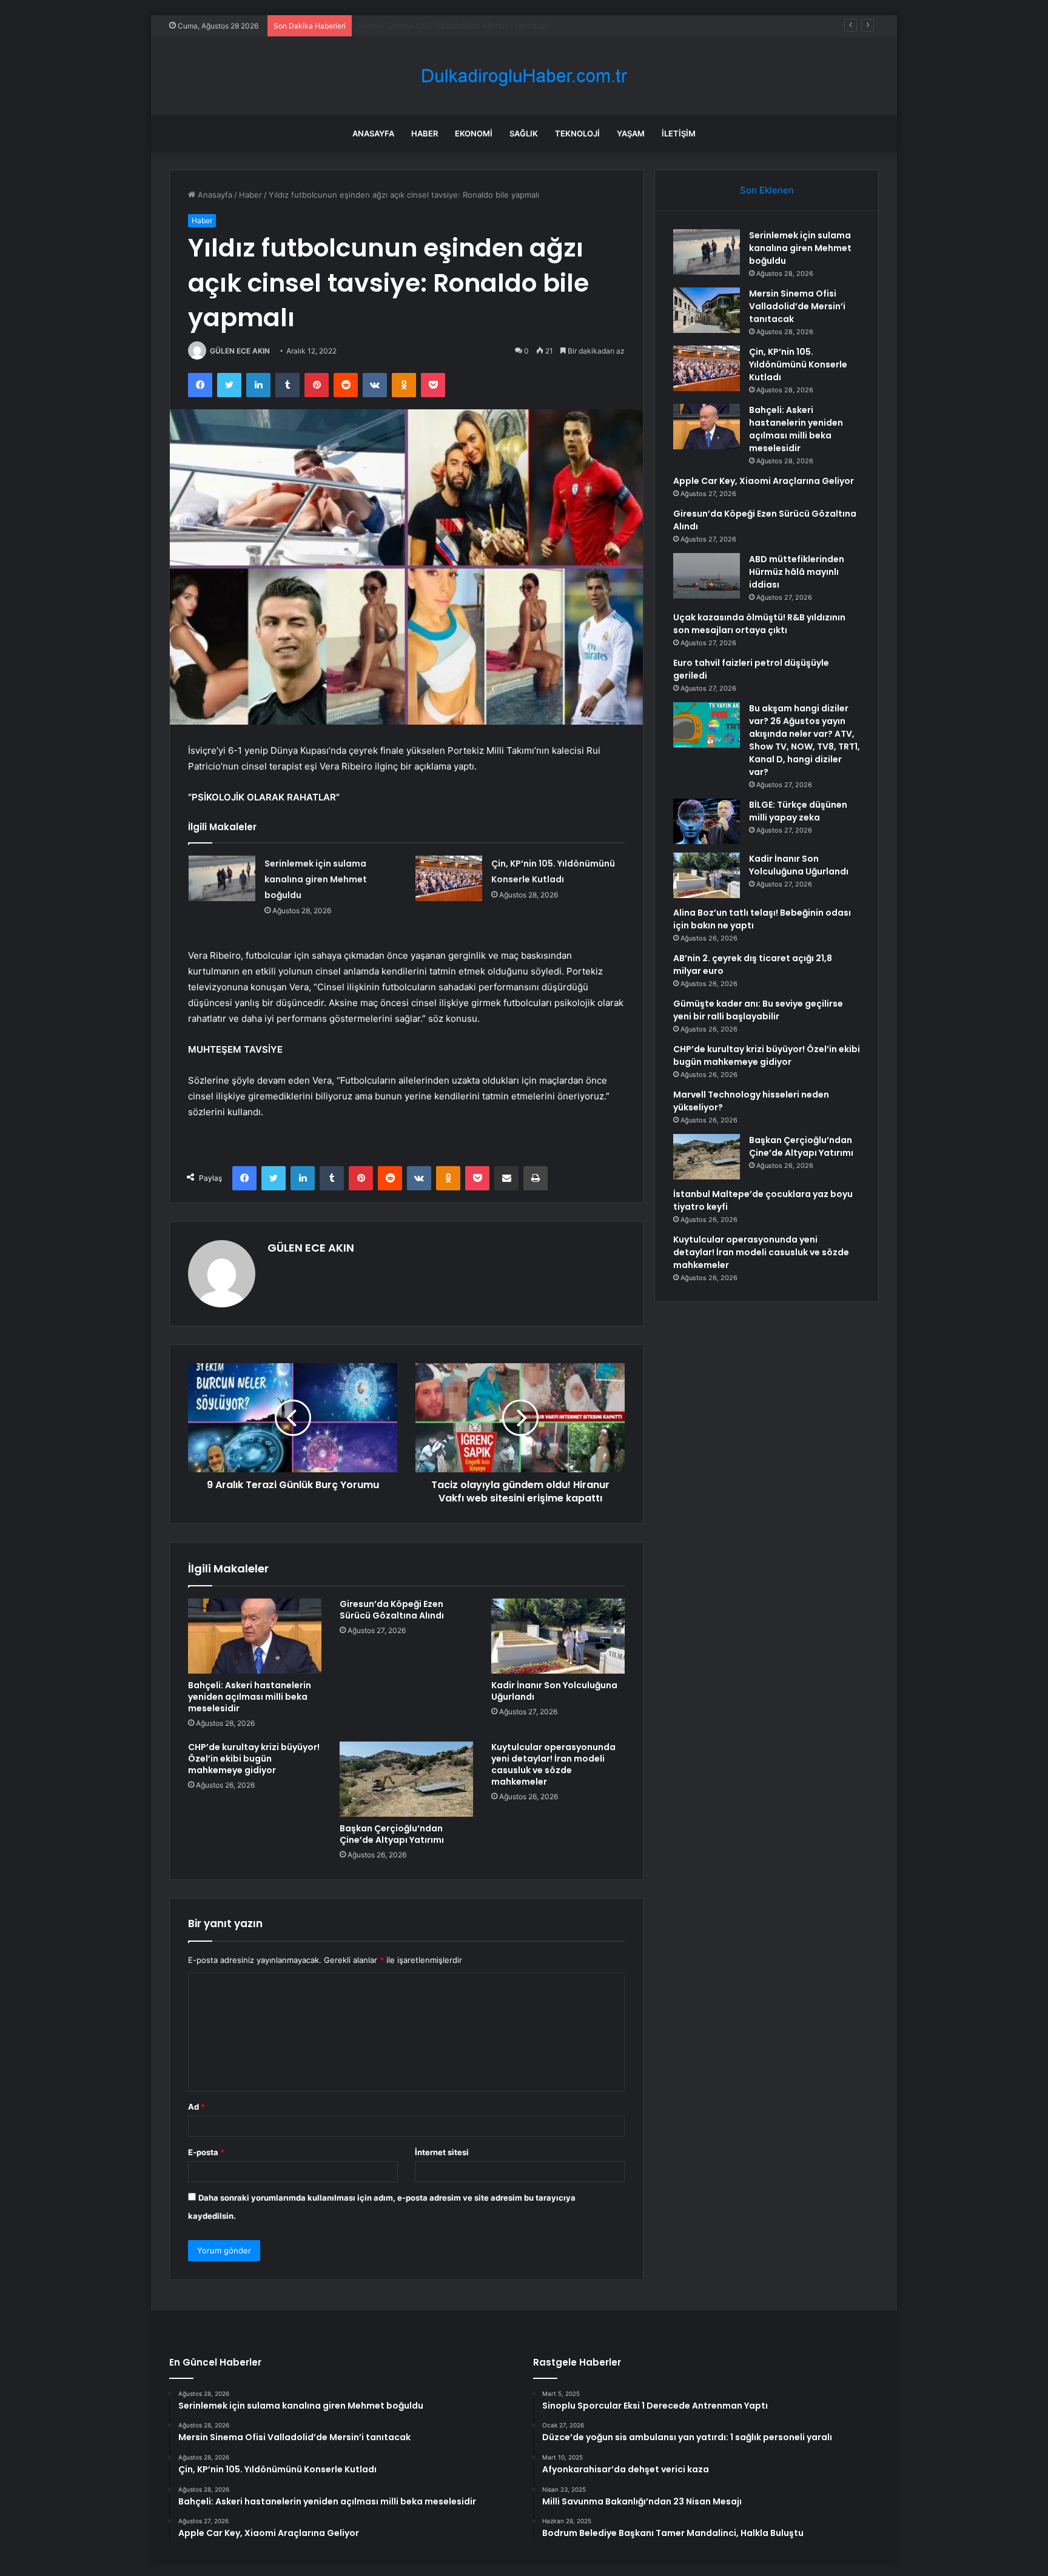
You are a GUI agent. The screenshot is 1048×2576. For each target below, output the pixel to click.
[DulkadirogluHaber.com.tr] (524, 76)
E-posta (206, 2152)
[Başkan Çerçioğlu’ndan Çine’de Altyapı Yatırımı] (406, 1779)
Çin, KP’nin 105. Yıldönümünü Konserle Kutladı (444, 25)
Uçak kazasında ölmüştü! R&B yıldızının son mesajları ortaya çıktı (759, 624)
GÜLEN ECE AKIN (240, 351)
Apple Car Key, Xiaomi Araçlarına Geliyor (764, 481)
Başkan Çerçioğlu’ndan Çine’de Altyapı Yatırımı (392, 1834)
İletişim (679, 133)
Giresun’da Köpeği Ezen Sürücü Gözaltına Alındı (392, 1610)
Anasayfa (373, 133)
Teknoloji (577, 133)
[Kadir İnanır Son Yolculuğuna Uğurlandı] (558, 1636)
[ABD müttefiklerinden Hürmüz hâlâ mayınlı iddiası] (707, 576)
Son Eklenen (767, 190)
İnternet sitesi (442, 2152)
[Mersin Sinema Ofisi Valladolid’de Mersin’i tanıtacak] (707, 310)
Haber (425, 133)
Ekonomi (474, 133)
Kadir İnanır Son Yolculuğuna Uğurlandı (554, 1691)
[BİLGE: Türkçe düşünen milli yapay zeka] (707, 821)
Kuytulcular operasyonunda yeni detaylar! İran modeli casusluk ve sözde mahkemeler (553, 1764)
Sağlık (524, 133)
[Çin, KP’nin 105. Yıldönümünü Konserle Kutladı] (449, 878)
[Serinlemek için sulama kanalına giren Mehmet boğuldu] (222, 878)
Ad (196, 2107)
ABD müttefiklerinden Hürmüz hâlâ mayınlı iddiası (797, 572)
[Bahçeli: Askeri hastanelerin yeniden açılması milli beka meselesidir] (255, 1636)
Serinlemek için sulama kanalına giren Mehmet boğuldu (316, 879)
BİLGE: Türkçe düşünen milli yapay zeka (798, 811)
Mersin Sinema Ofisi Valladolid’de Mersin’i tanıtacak (797, 306)
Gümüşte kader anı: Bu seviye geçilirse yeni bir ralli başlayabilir (758, 1010)
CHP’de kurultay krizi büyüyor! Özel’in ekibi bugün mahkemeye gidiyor (254, 1759)
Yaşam (631, 133)
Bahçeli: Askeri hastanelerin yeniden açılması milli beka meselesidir (250, 1697)
